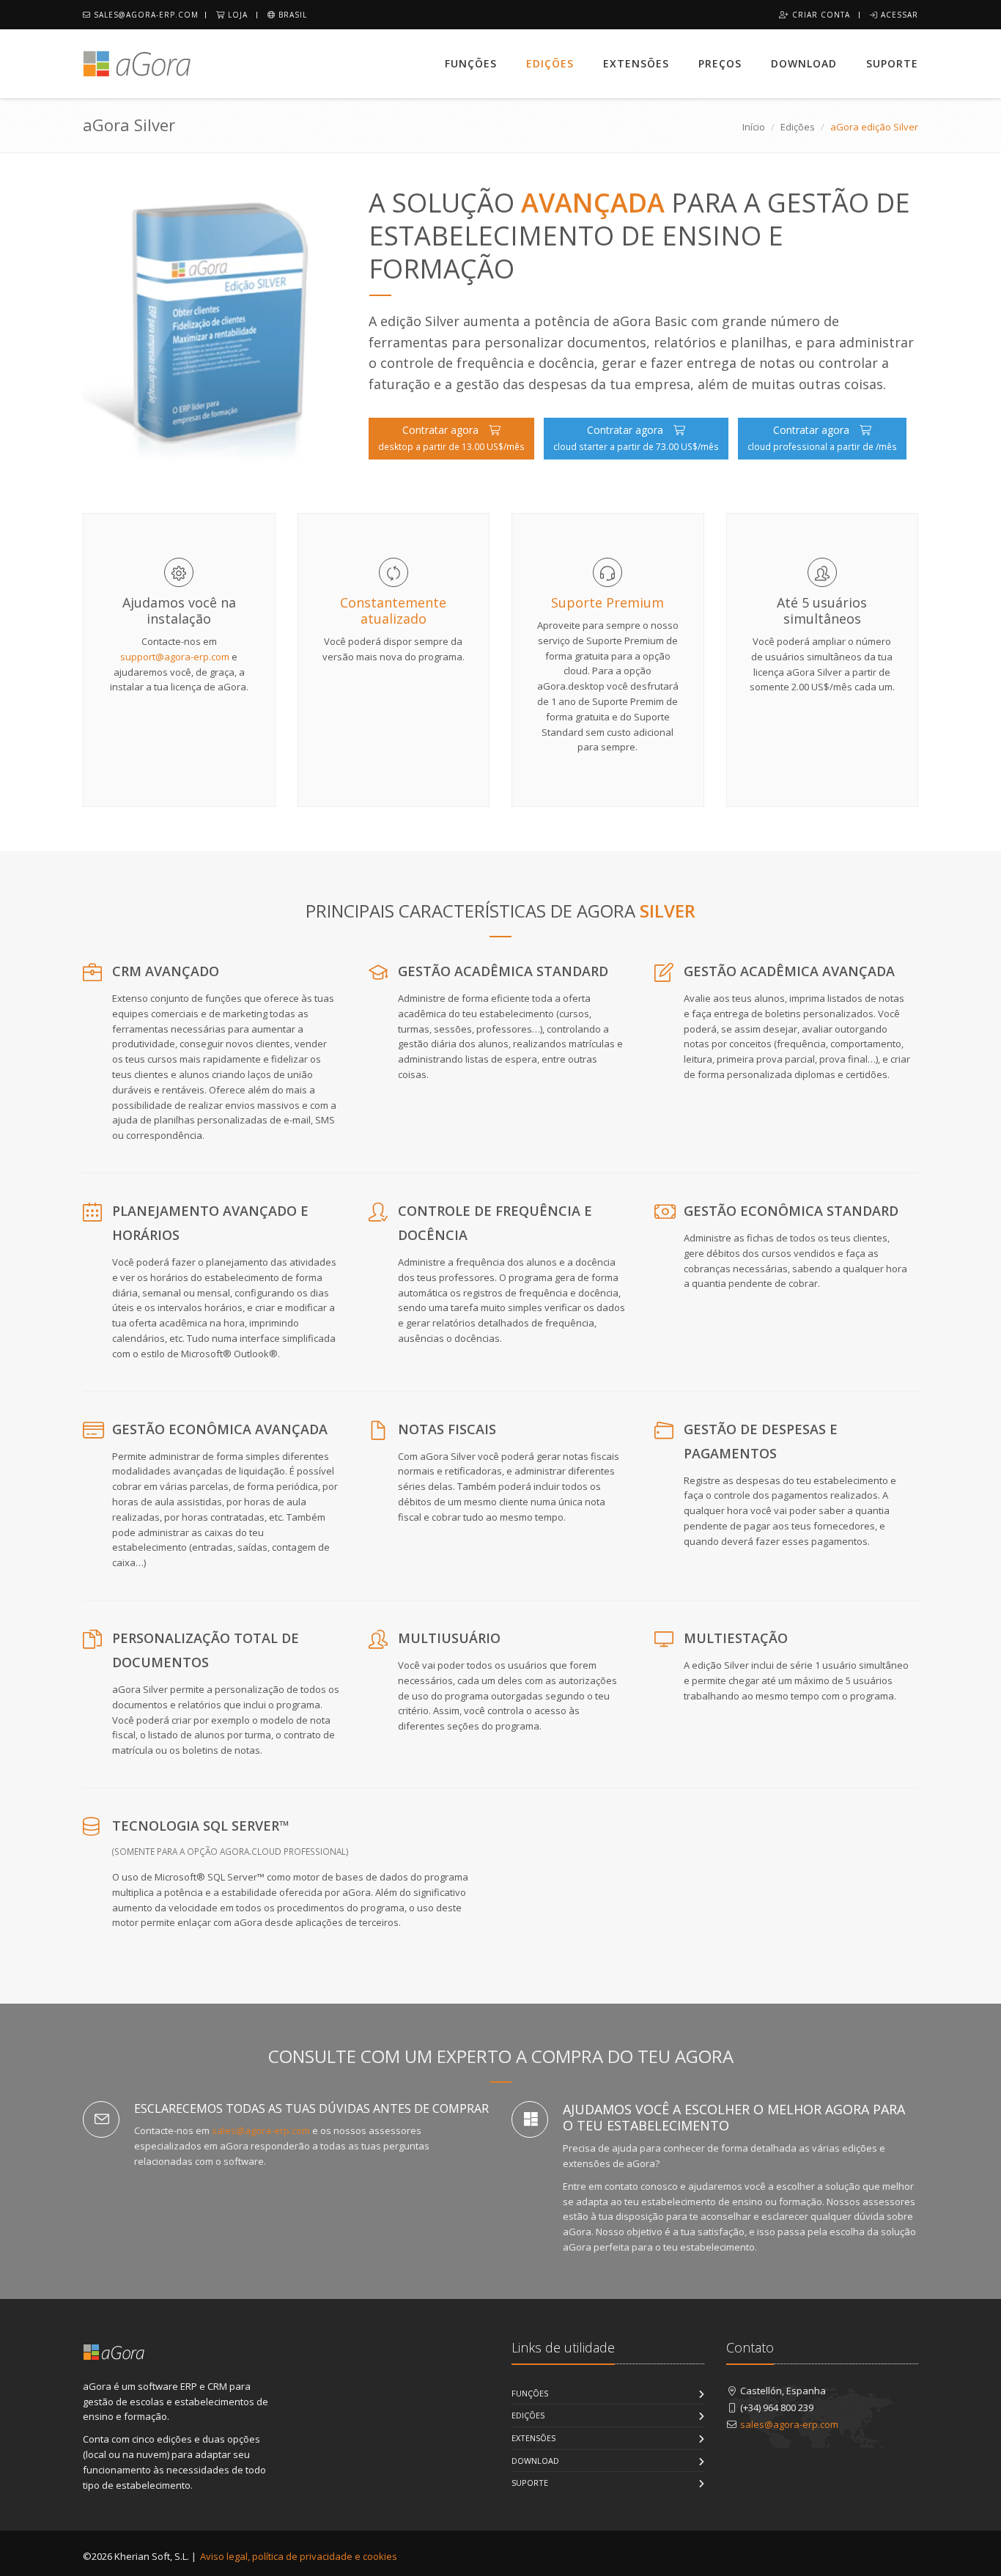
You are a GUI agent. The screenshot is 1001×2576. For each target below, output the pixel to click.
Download (804, 63)
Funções (471, 63)
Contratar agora (451, 438)
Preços (720, 63)
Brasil (291, 15)
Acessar (898, 15)
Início (754, 127)
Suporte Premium (607, 602)
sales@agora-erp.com (145, 15)
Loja (236, 15)
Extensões (636, 63)
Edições (550, 63)
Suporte (892, 63)
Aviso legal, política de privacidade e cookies (299, 2556)
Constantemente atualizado (393, 610)
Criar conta (820, 15)
